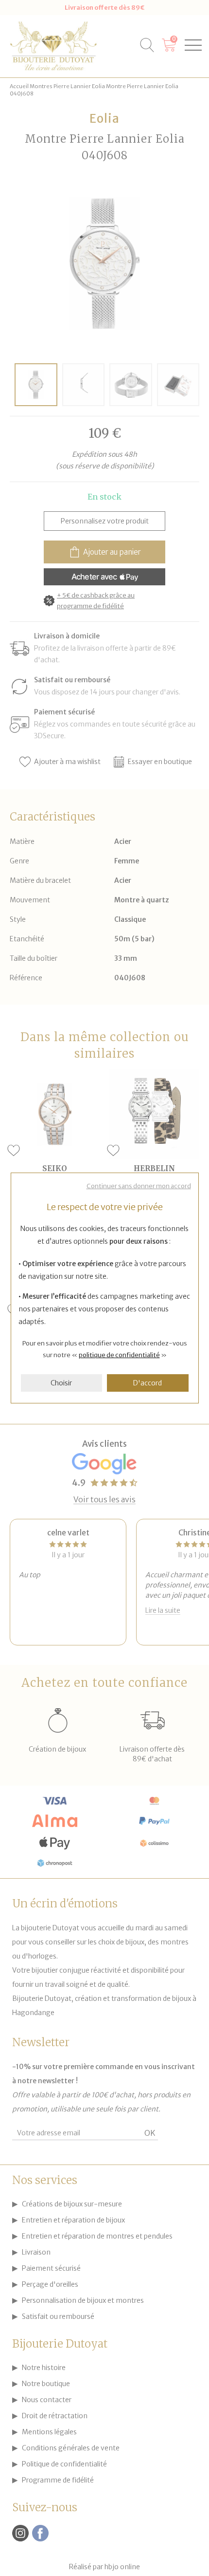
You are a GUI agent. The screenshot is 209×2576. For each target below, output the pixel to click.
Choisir (61, 1383)
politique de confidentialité (119, 1355)
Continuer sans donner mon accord (139, 1186)
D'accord (148, 1383)
